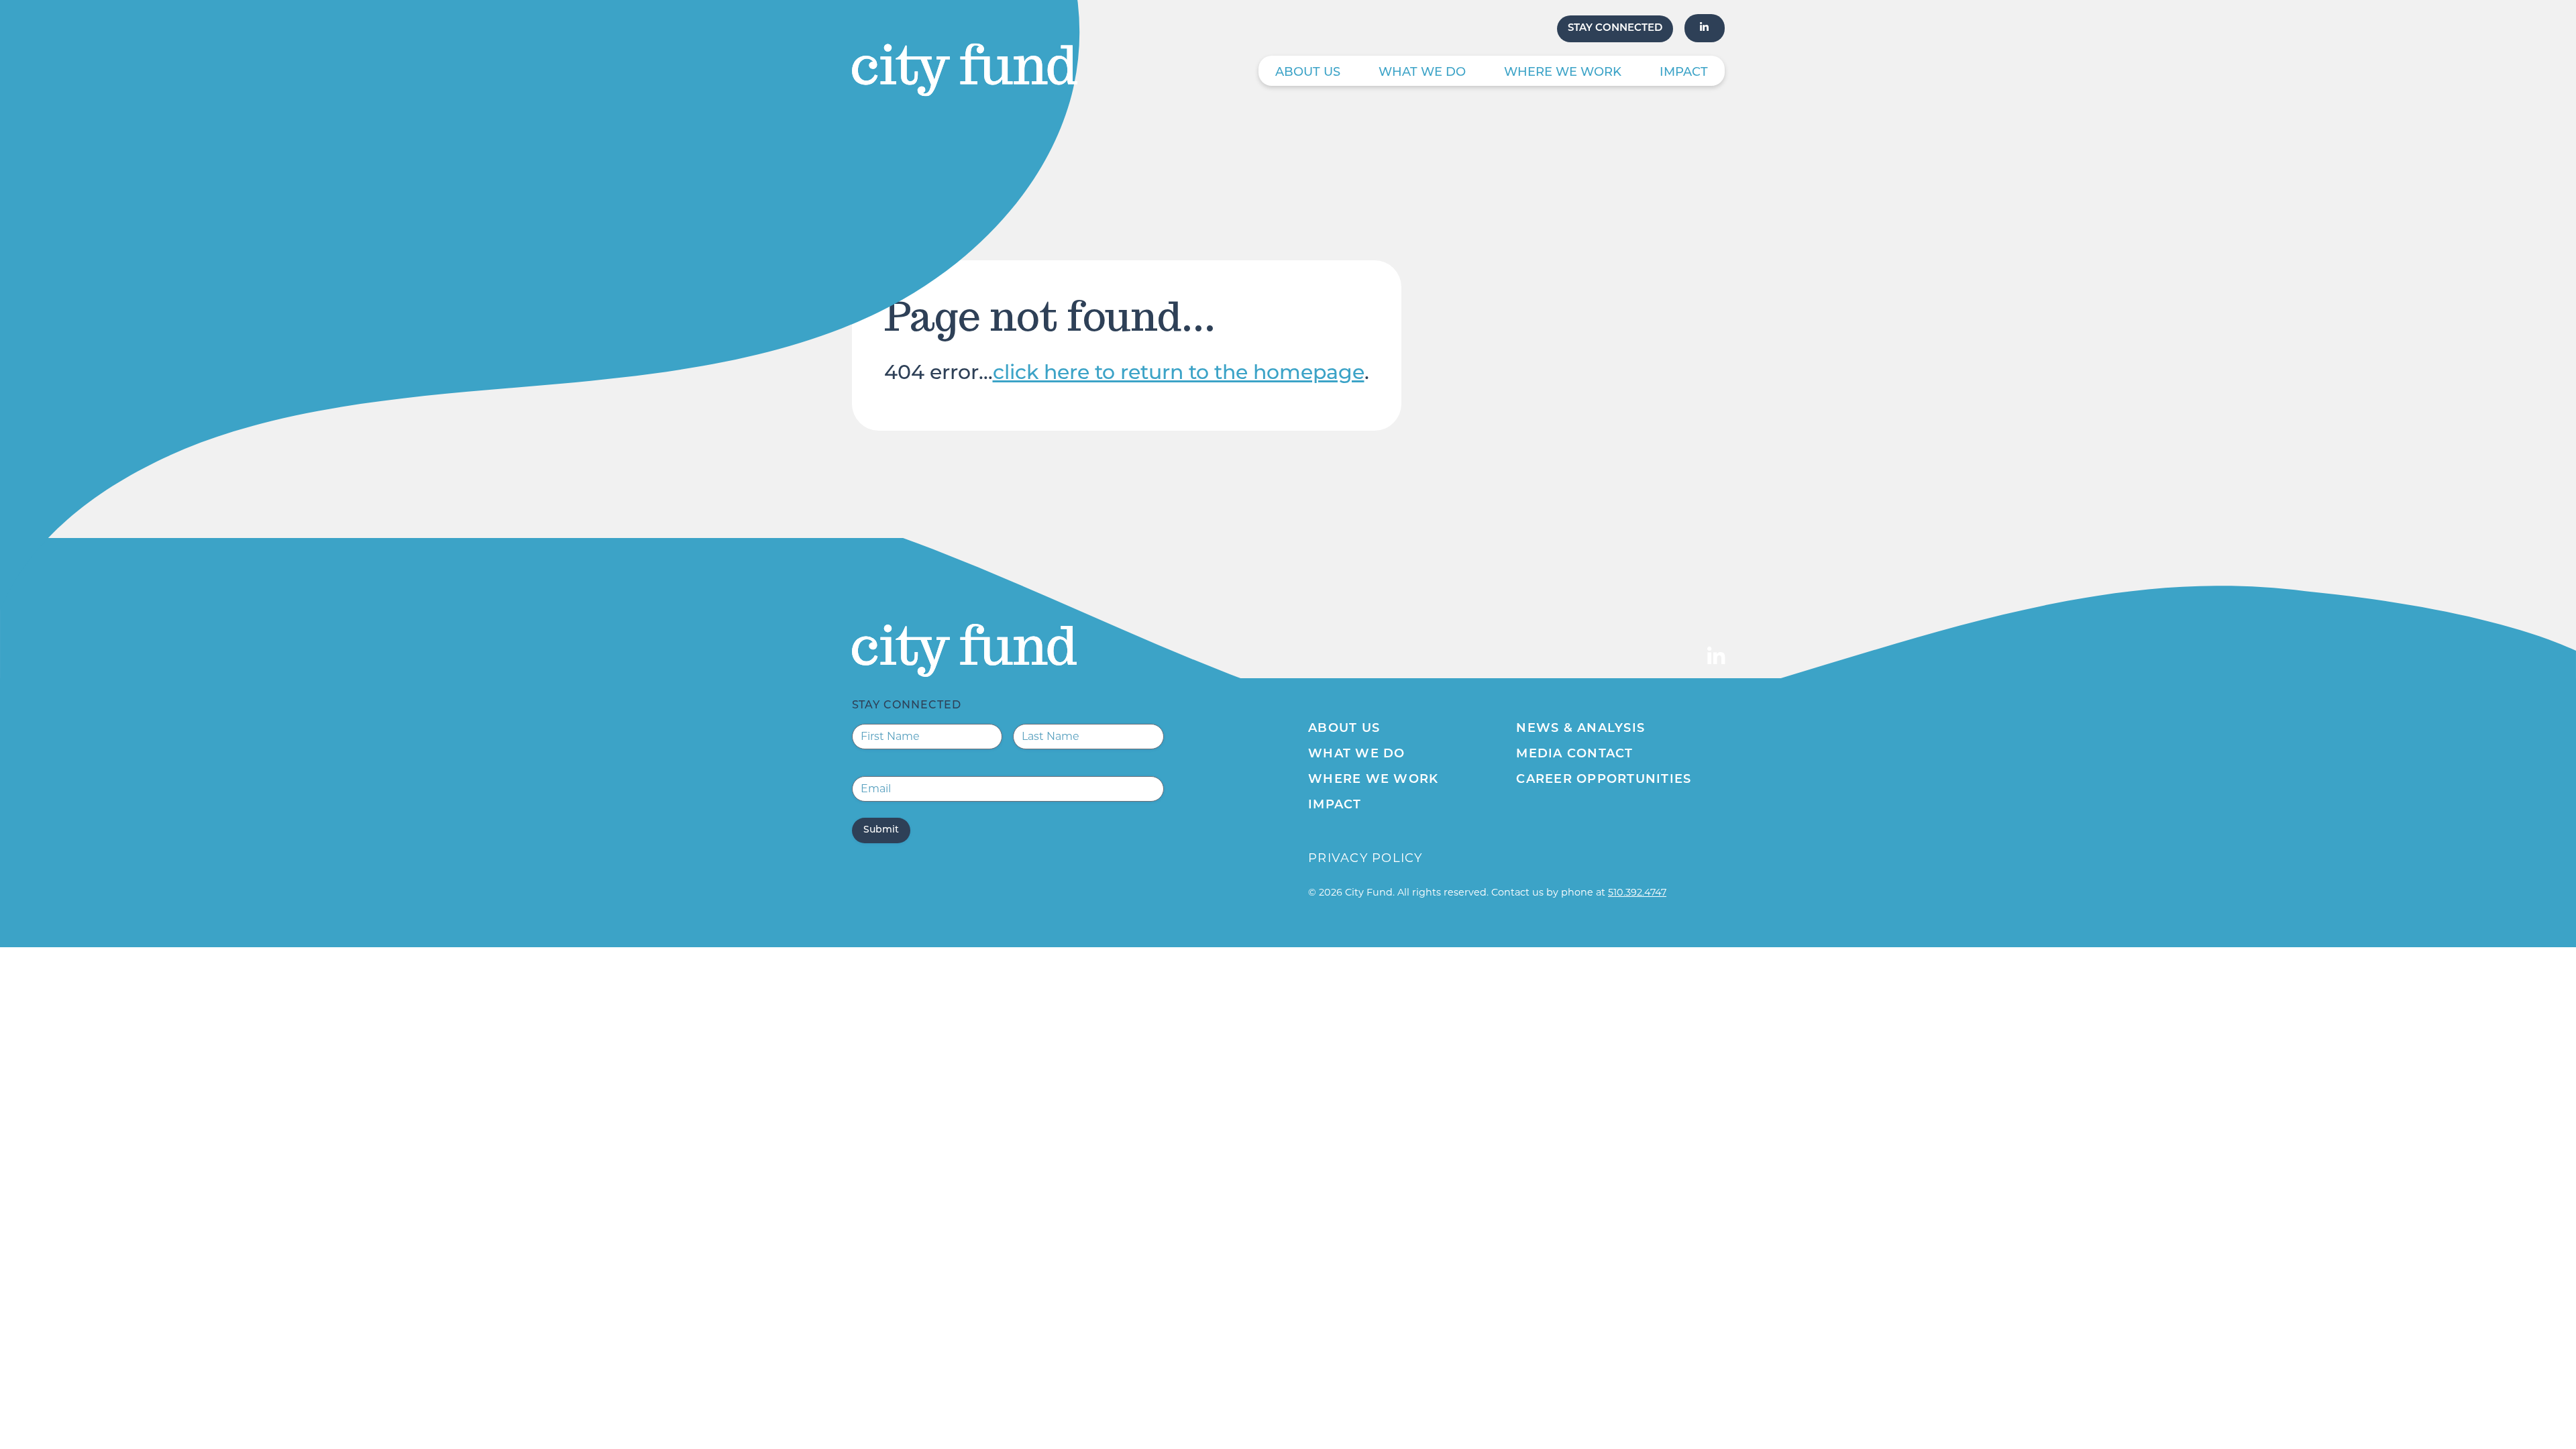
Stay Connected (1615, 29)
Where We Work (1563, 73)
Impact (1684, 73)
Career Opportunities (1604, 780)
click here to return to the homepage (1179, 374)
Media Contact (1574, 755)
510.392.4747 (1637, 892)
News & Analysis (1580, 729)
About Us (1308, 73)
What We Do (1422, 73)
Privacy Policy (1365, 858)
